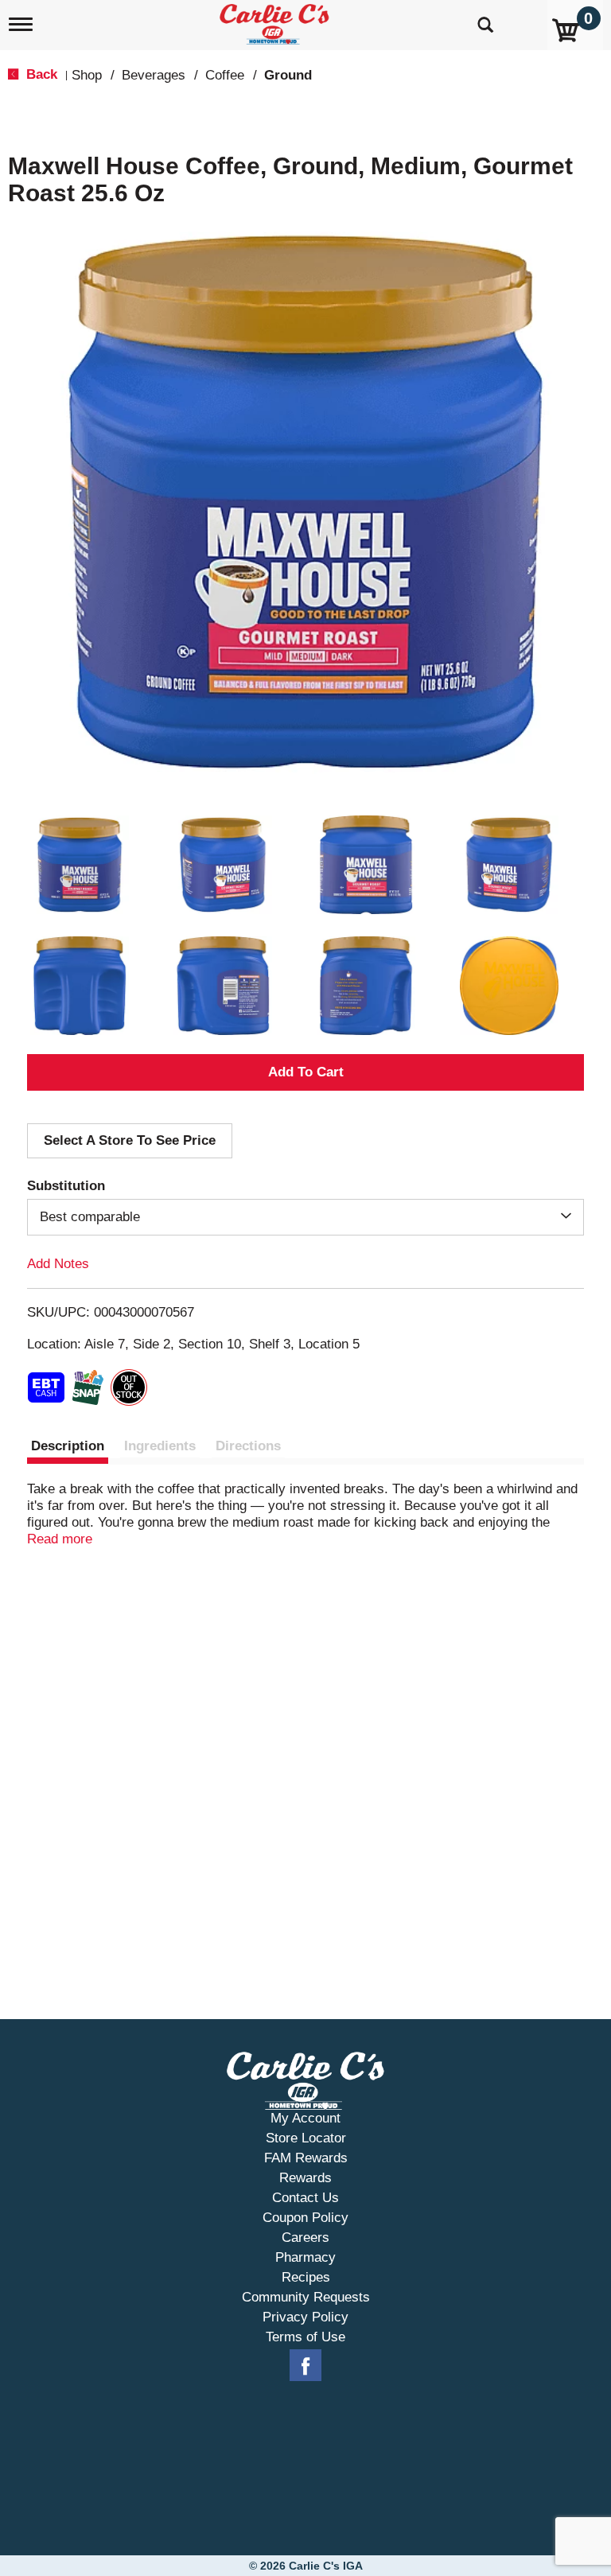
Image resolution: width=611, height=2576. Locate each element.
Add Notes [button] (58, 1264)
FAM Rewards (306, 2158)
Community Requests (306, 2297)
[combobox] (305, 1217)
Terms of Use (305, 2337)
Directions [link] (248, 1446)
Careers (305, 2237)
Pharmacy (305, 2257)
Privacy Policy (305, 2317)
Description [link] (68, 1446)
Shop (87, 75)
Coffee (225, 75)
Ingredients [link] (160, 1446)
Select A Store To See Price (130, 1140)
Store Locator (306, 2138)
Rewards (305, 2178)
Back (40, 74)
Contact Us (305, 2198)
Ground (288, 75)
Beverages (154, 75)
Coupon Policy (305, 2218)
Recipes (306, 2277)
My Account (305, 2118)
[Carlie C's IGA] (276, 21)
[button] (80, 865)
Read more (60, 1539)
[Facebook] (305, 2366)
